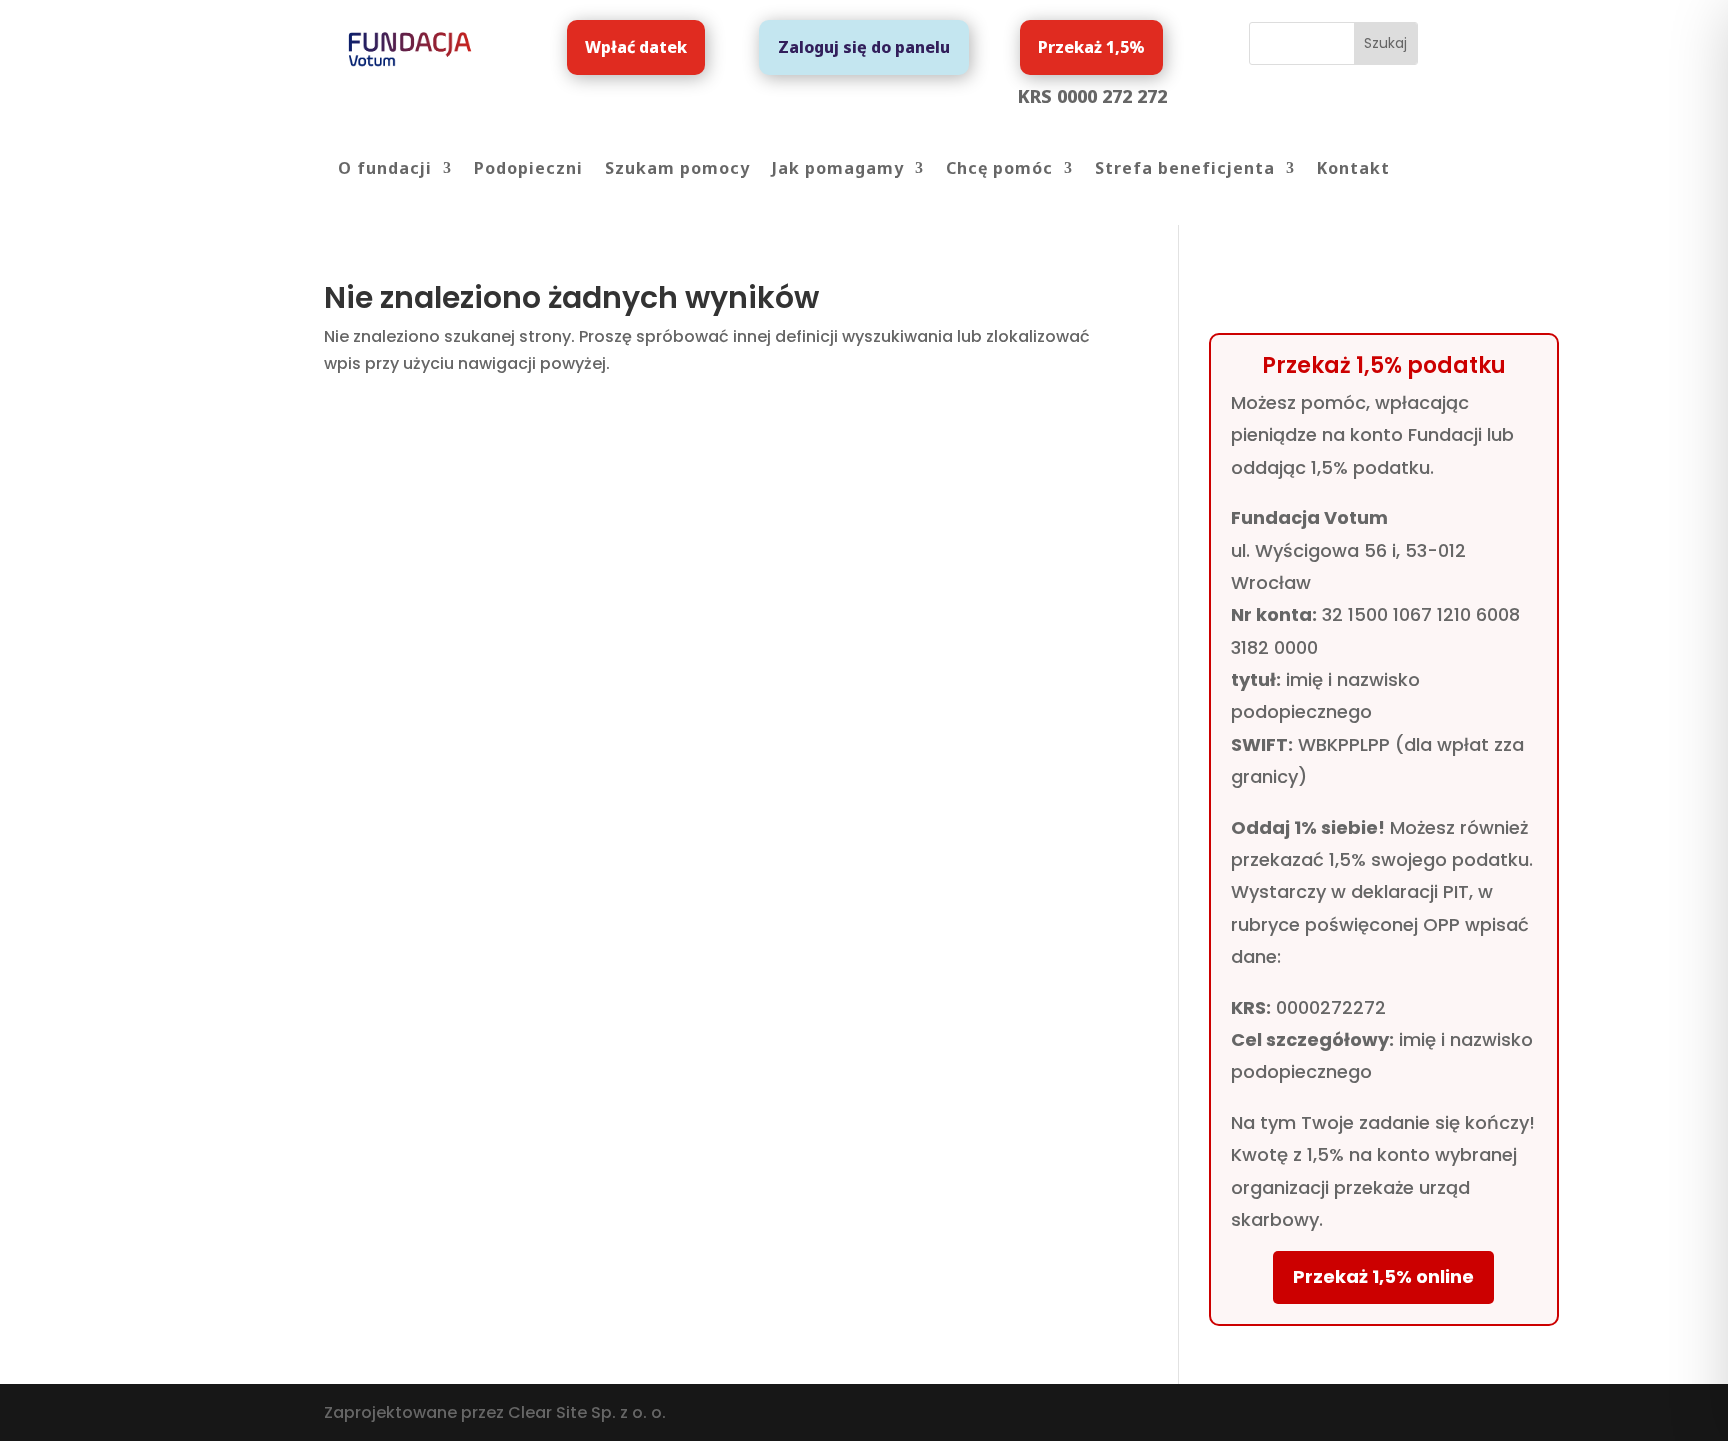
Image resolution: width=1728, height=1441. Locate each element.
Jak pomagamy (838, 170)
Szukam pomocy (677, 170)
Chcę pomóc (999, 170)
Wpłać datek (636, 47)
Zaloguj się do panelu (864, 47)
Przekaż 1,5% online (1383, 1276)
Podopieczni (528, 170)
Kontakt (1353, 170)
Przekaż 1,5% (1091, 47)
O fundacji (385, 170)
